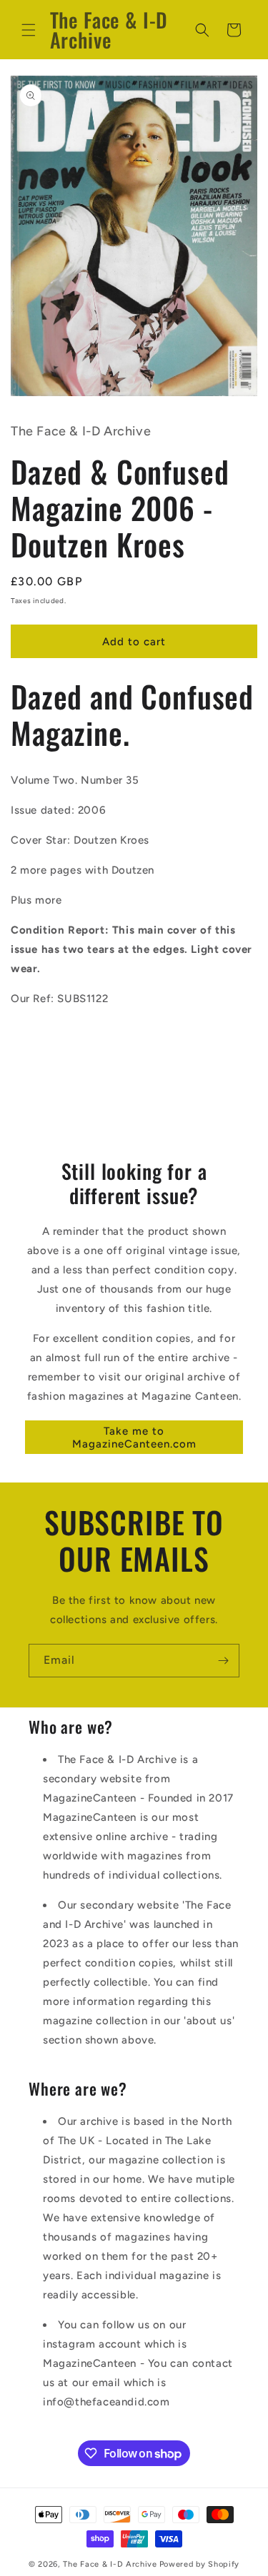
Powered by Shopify (200, 2564)
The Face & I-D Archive (110, 2564)
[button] (29, 30)
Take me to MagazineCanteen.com (134, 1438)
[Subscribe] (223, 1661)
